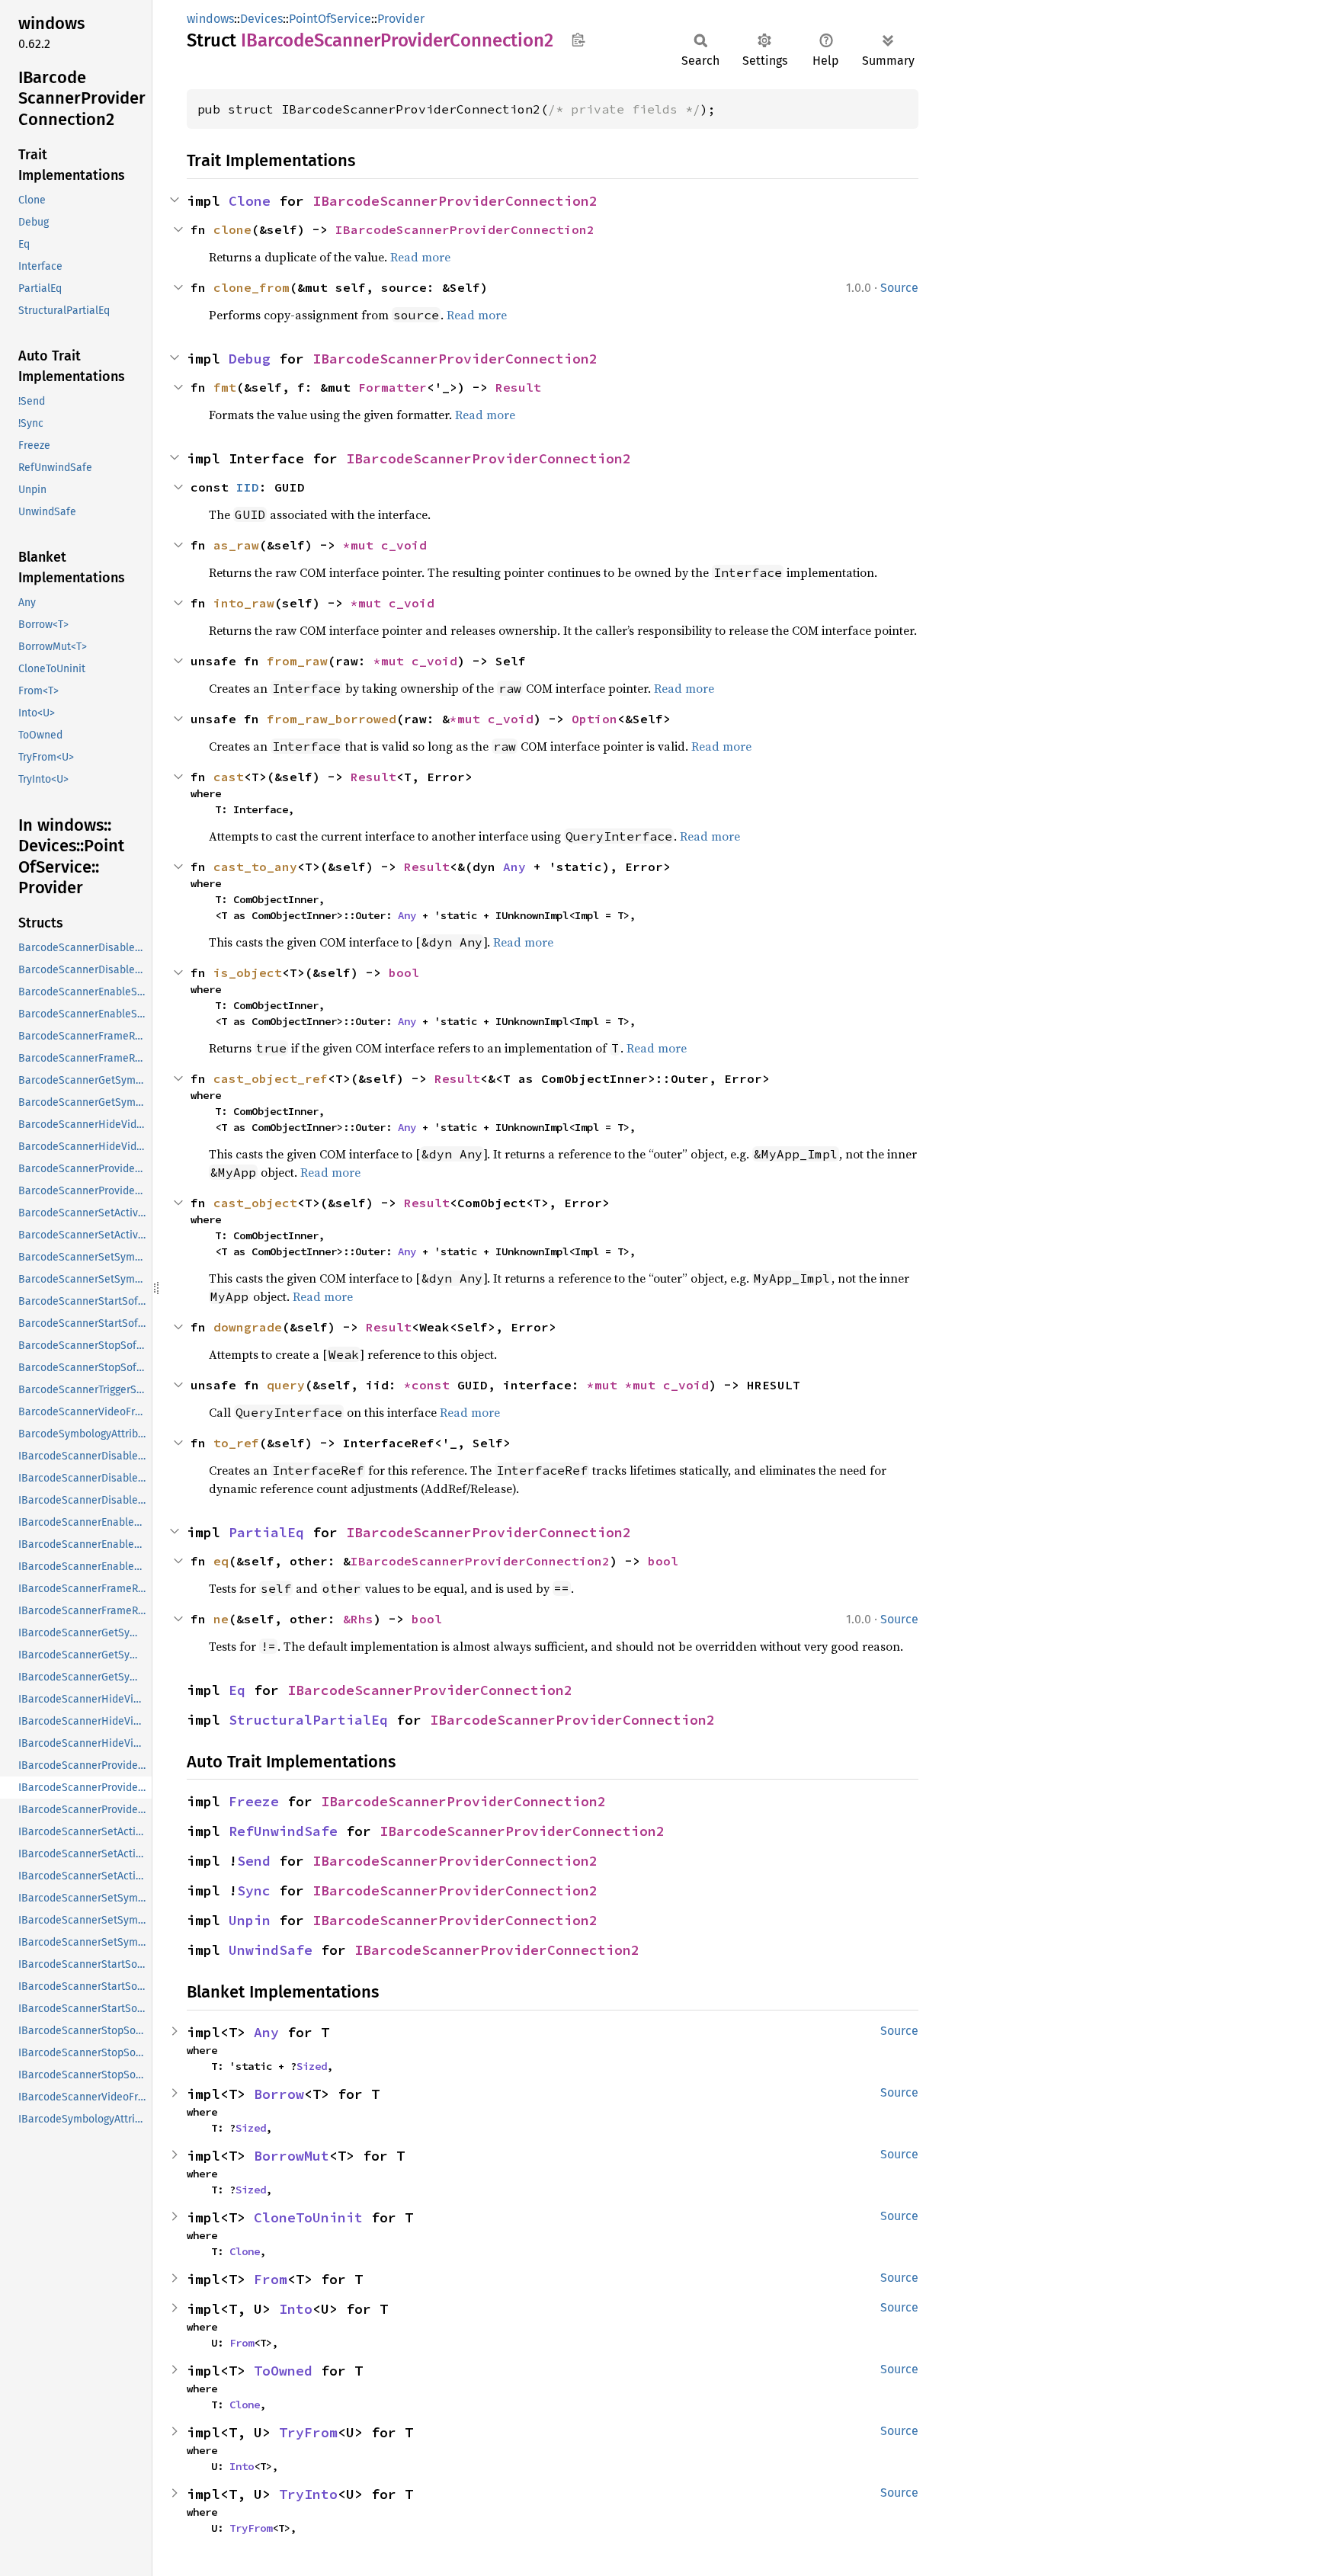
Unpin (250, 1920)
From (271, 2279)
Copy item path (578, 40)
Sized (312, 2066)
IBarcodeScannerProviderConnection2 (455, 201)
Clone (250, 201)
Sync (254, 1890)
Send (254, 1861)
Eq (237, 1690)
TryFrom (308, 2432)
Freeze (254, 1801)
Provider (401, 19)
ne (221, 1619)
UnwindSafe (271, 1950)
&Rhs (358, 1619)
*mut (362, 545)
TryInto (308, 2494)
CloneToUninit (308, 2217)
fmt (225, 387)
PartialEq (266, 1532)
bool (404, 972)
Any (514, 867)
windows (210, 19)
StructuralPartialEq (308, 1720)
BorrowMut (292, 2156)
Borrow (279, 2094)
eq (221, 1561)
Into (296, 2309)
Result (518, 387)
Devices (261, 19)
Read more (420, 257)
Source (899, 288)
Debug (250, 359)
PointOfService (330, 19)
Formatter (393, 387)
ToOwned (283, 2371)
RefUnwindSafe (283, 1831)
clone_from (252, 287)
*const (431, 1385)
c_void (404, 545)
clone (232, 229)
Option (594, 719)
